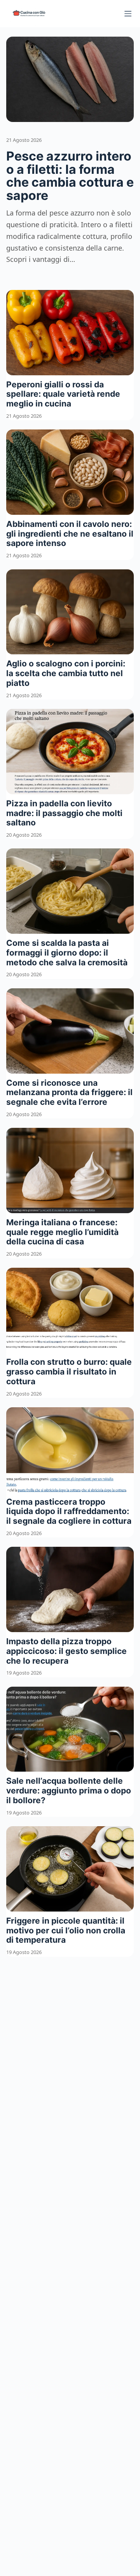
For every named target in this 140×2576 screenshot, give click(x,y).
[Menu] (128, 14)
